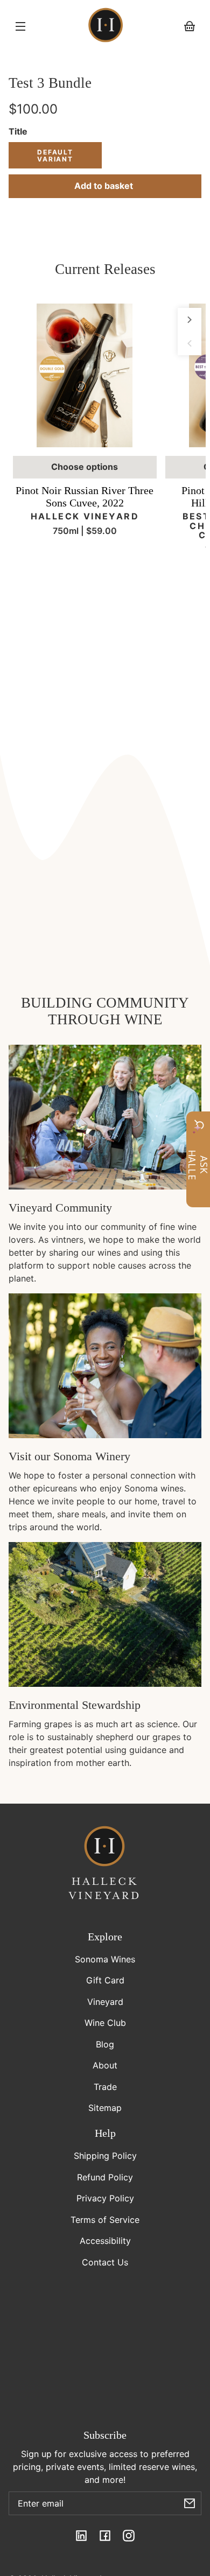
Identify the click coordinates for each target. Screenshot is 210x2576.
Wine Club (105, 2023)
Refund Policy (105, 2177)
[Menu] (20, 26)
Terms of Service (105, 2220)
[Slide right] (190, 320)
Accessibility (105, 2241)
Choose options (85, 467)
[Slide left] (190, 343)
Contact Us (105, 2262)
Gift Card (105, 1980)
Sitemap (105, 2108)
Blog (105, 2044)
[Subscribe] (190, 2503)
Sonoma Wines (105, 1959)
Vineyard (105, 2002)
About (105, 2065)
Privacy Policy (105, 2198)
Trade (105, 2087)
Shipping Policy (105, 2156)
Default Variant (55, 156)
